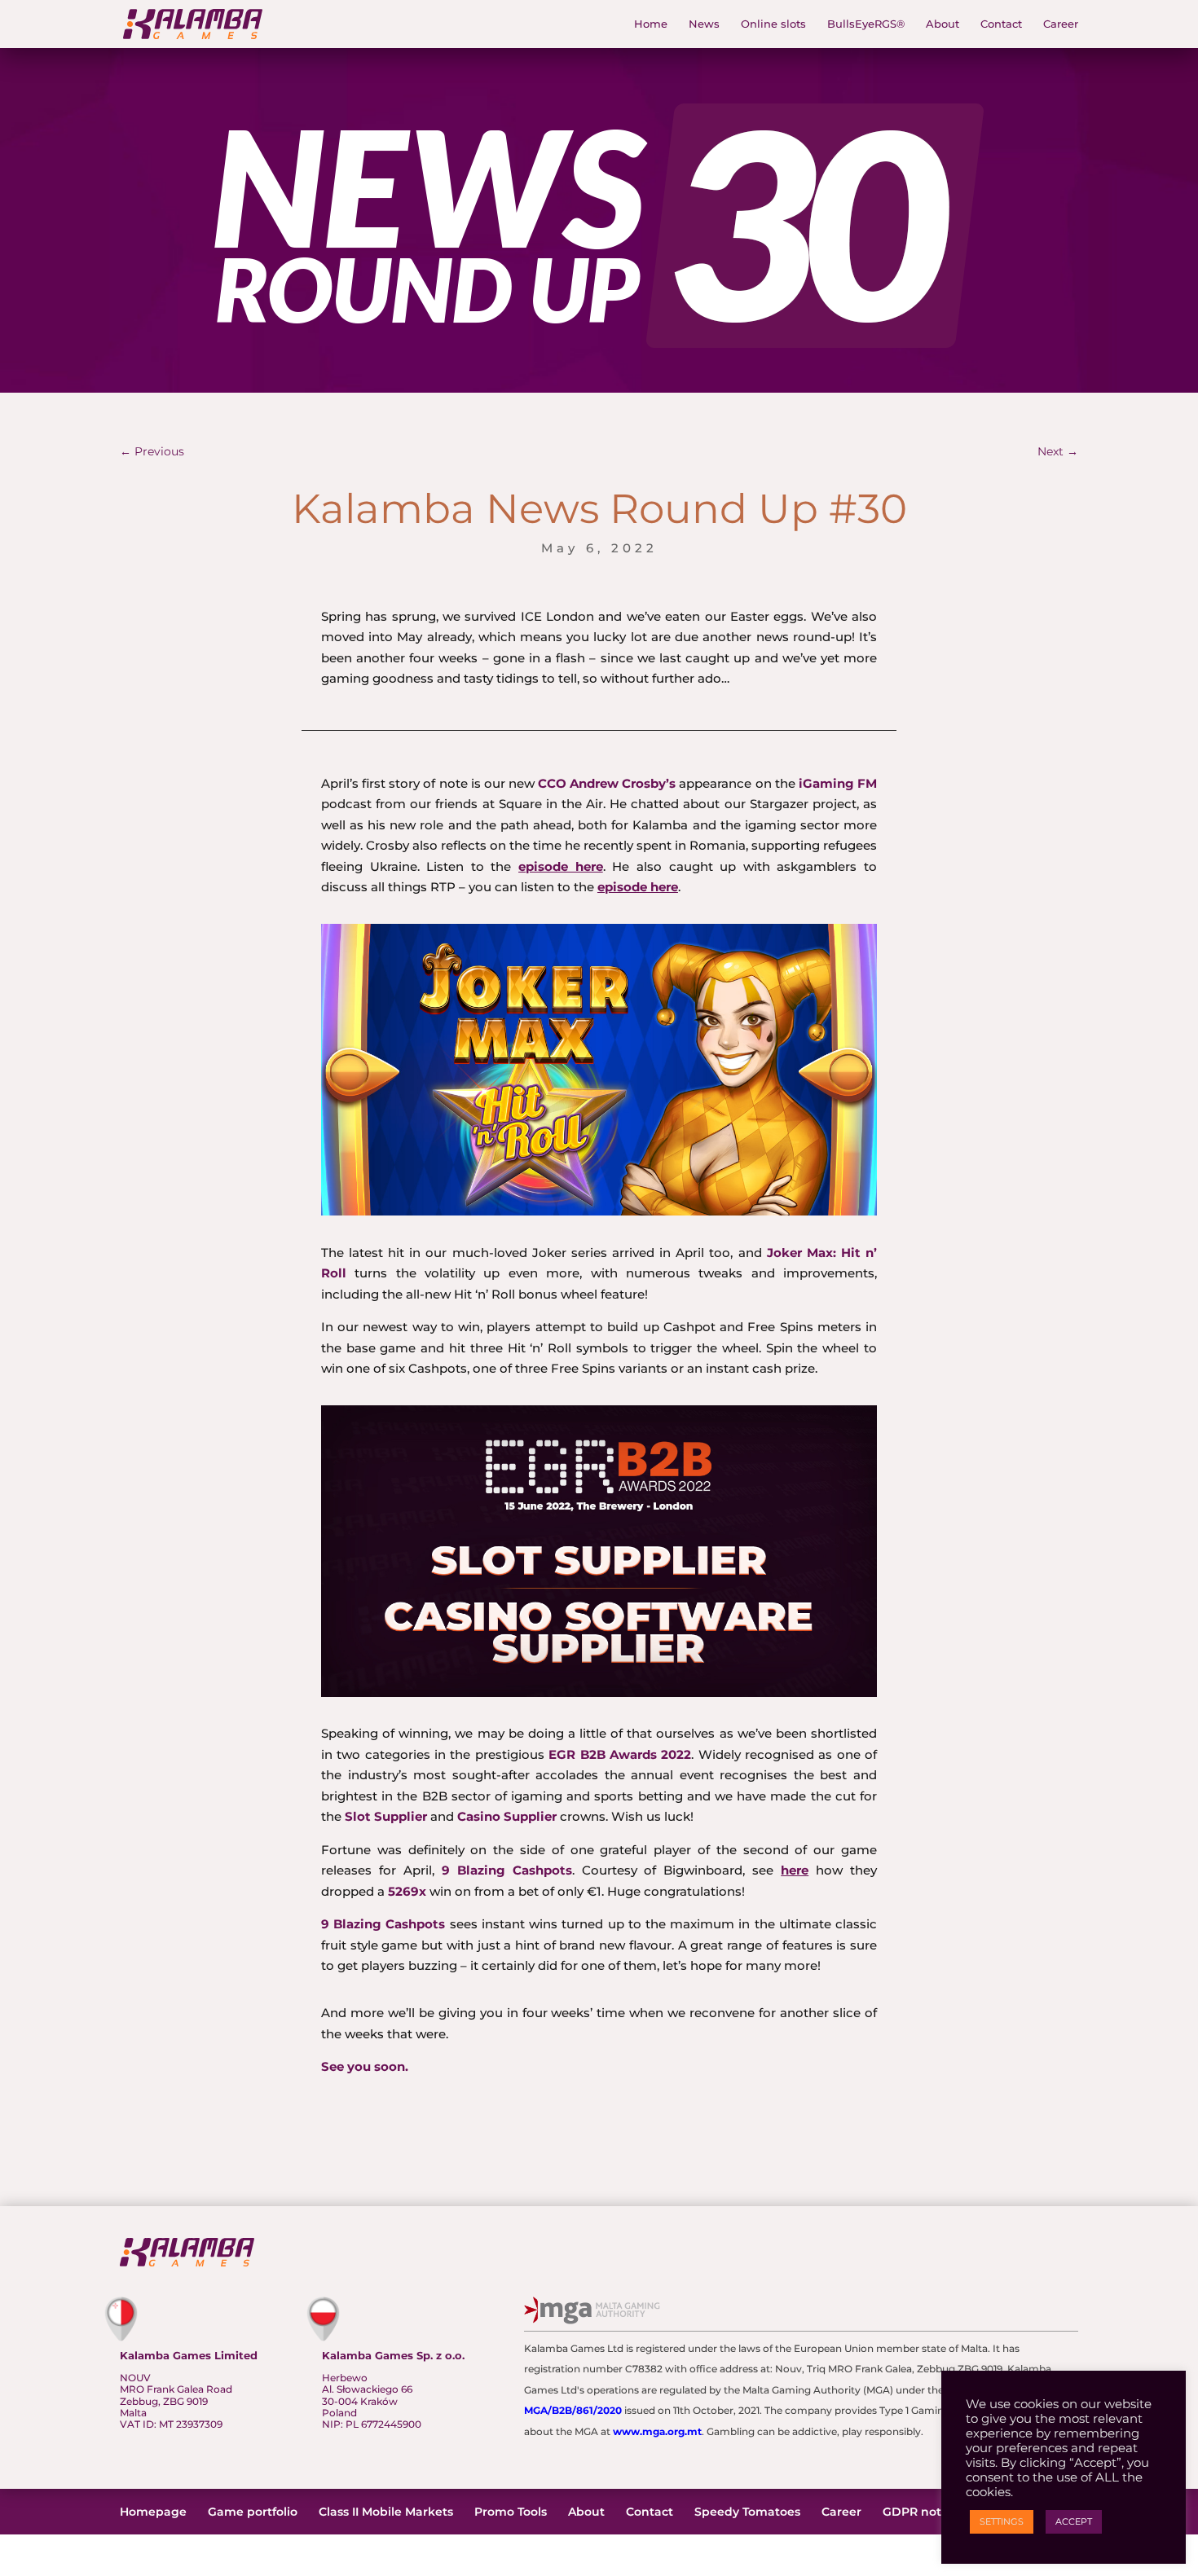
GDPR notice (921, 2512)
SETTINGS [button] (1002, 2521)
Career (1061, 24)
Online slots (773, 24)
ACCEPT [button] (1074, 2521)
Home (651, 24)
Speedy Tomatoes (747, 2512)
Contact (1001, 24)
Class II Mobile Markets (386, 2512)
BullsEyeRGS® (866, 24)
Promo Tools (511, 2512)
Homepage (153, 2512)
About (943, 24)
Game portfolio (253, 2512)
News (704, 24)
